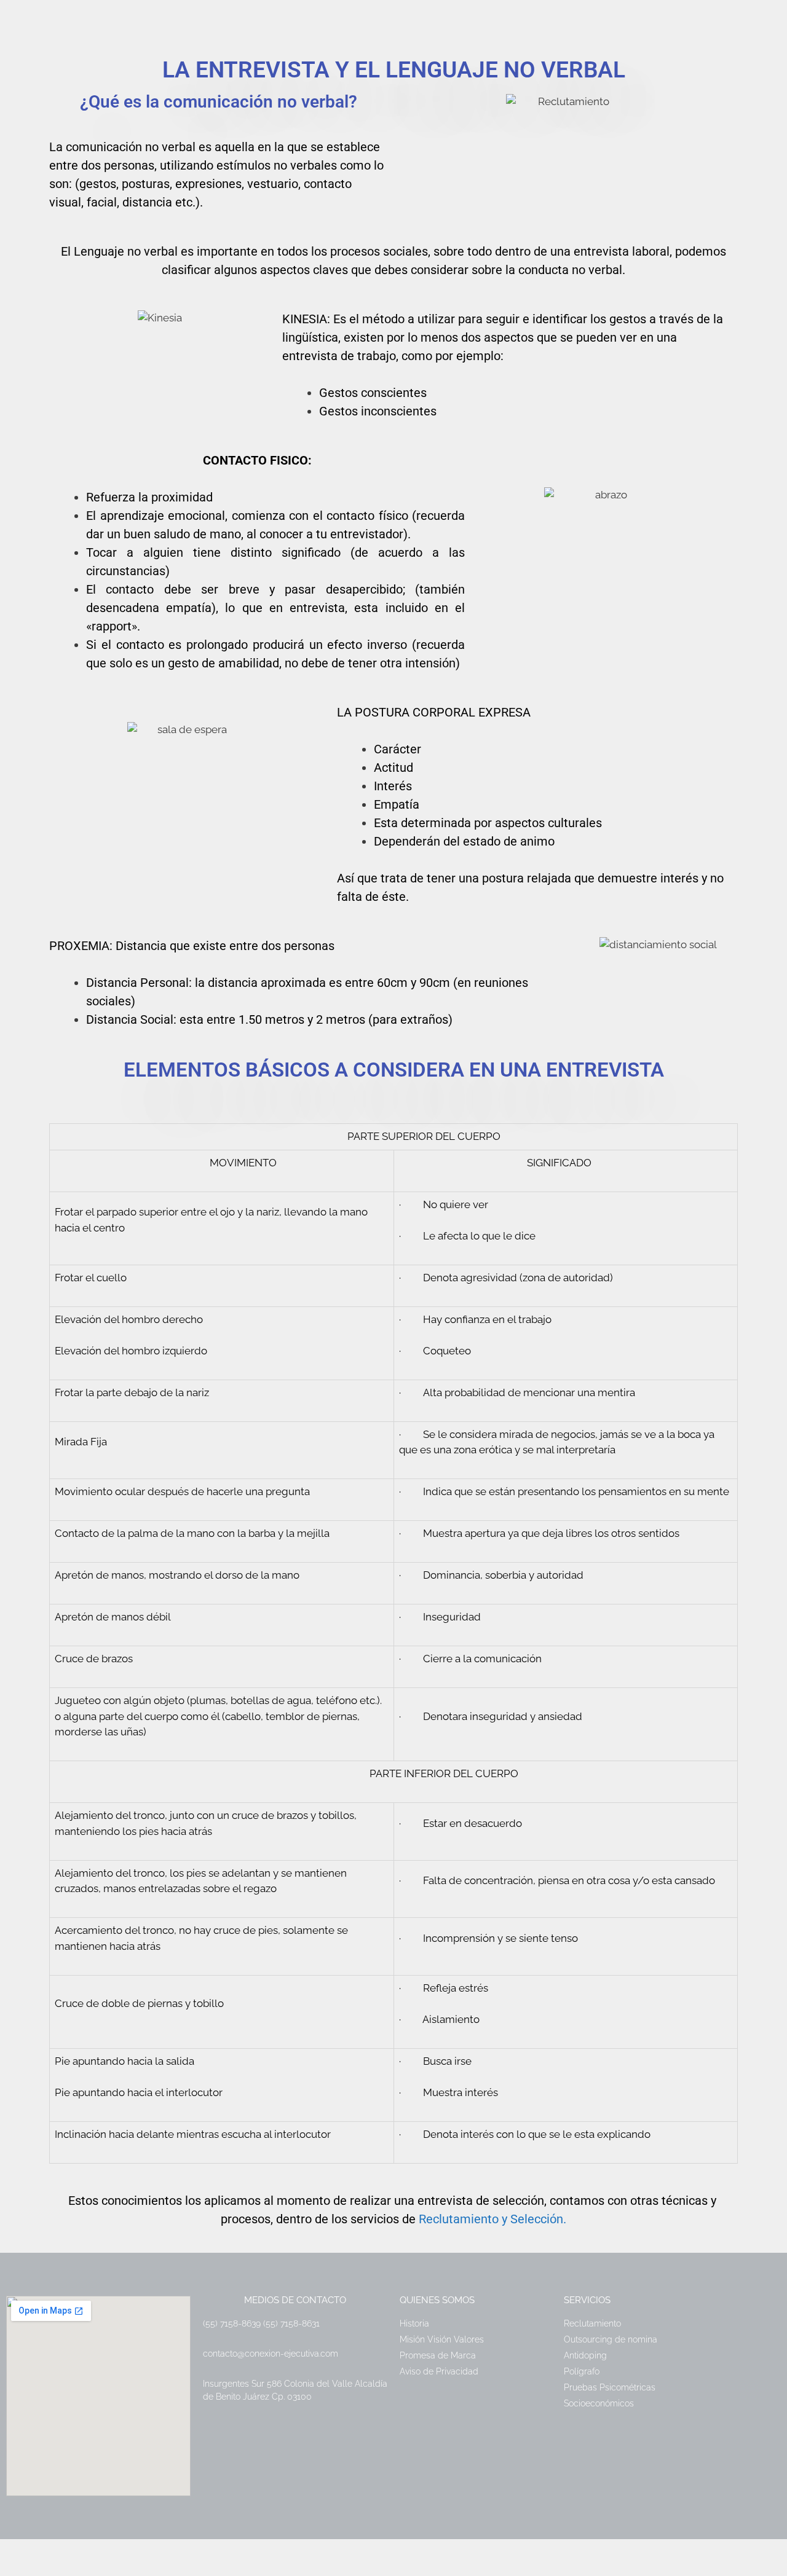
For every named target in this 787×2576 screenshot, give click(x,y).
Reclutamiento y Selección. (492, 2219)
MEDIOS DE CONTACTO (295, 2300)
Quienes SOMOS (437, 2300)
